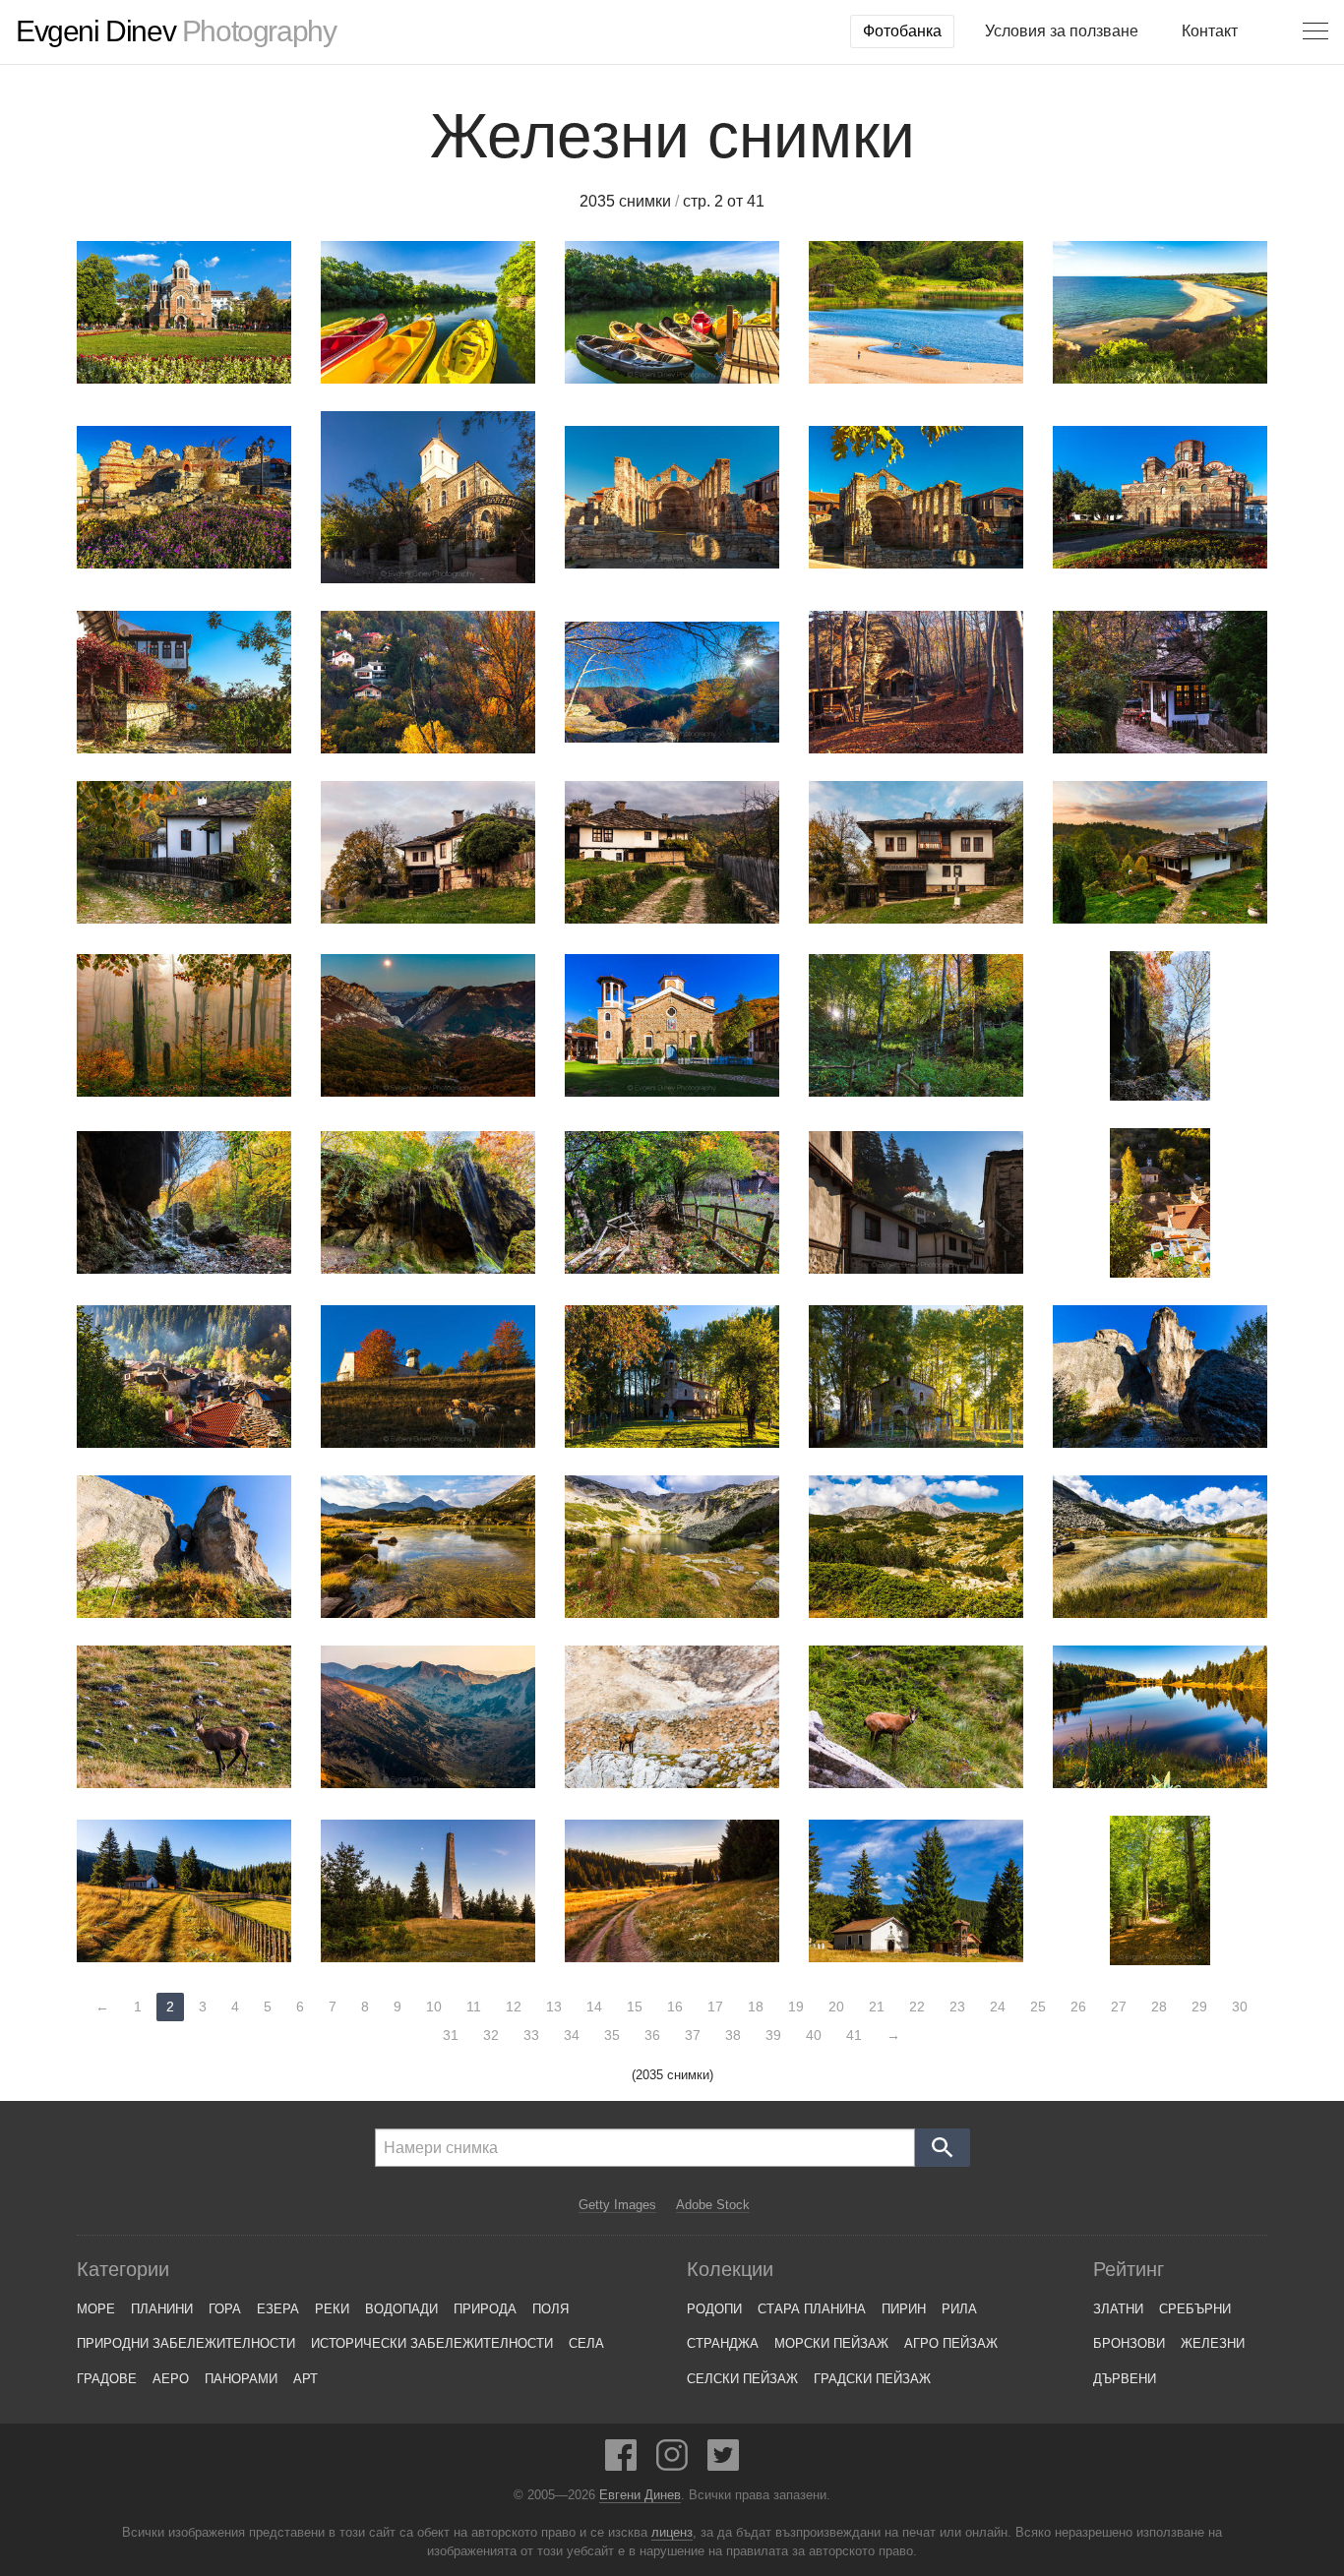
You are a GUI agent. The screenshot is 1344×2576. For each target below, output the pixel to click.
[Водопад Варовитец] (1160, 1026)
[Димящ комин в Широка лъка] (916, 1202)
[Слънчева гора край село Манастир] (1160, 1890)
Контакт (1210, 31)
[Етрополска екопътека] (916, 1025)
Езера (278, 2309)
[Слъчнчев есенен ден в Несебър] (184, 682)
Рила (959, 2309)
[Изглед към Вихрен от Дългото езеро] (428, 1547)
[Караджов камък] (1160, 1377)
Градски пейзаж (872, 2379)
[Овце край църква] (428, 1377)
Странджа (723, 2343)
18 (756, 2007)
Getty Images (617, 2205)
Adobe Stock (713, 2205)
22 (917, 2007)
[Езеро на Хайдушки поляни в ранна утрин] (1160, 1717)
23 (957, 2007)
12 (514, 2007)
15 (635, 2007)
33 (531, 2035)
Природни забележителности (186, 2343)
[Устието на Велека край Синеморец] (1160, 312)
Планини (162, 2309)
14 (594, 2007)
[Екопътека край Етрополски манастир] (672, 1202)
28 (1159, 2007)
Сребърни (1195, 2309)
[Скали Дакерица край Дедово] (672, 682)
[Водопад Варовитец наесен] (184, 1202)
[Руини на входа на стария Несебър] (184, 497)
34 (572, 2035)
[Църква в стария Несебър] (428, 497)
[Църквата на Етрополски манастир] (672, 1025)
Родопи (714, 2309)
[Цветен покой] (184, 1025)
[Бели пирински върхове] (916, 1547)
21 (877, 2007)
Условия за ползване (1062, 31)
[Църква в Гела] (672, 1377)
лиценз (672, 2533)
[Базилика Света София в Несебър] (672, 497)
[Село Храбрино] (428, 682)
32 (491, 2035)
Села (586, 2343)
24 (998, 2007)
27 (1119, 2007)
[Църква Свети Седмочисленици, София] (184, 312)
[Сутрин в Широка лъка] (184, 1377)
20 (836, 2007)
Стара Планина (812, 2309)
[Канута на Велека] (428, 312)
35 (612, 2035)
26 (1078, 2007)
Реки (332, 2309)
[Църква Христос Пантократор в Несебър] (1160, 497)
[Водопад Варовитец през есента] (428, 1202)
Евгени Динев (640, 2495)
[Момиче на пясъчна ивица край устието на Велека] (916, 312)
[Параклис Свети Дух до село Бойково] (916, 682)
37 (693, 2035)
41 (854, 2035)
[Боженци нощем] (1160, 682)
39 (773, 2035)
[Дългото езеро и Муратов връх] (1160, 1547)
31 (451, 2035)
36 (652, 2035)
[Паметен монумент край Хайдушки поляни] (428, 1891)
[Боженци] (672, 852)
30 (1240, 2007)
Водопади (401, 2309)
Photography (176, 31)
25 (1038, 2007)
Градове (107, 2379)
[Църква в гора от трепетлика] (916, 1377)
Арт (305, 2379)
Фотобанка (902, 31)
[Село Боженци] (428, 852)
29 (1199, 2007)
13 (554, 2007)
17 (715, 2007)
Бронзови (1129, 2343)
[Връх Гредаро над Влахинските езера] (428, 1717)
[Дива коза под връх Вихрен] (184, 1717)
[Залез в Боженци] (1160, 852)
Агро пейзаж (951, 2343)
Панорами (241, 2379)
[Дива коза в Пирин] (916, 1717)
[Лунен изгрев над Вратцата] (428, 1025)
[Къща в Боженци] (916, 852)
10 (434, 2007)
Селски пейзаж (742, 2379)
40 (814, 2035)
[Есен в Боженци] (184, 852)
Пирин (904, 2309)
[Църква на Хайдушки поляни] (916, 1891)
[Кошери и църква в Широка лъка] (1160, 1203)
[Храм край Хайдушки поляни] (184, 1891)
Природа (485, 2309)
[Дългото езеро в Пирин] (672, 1547)
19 (796, 2007)
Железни (1213, 2343)
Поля (550, 2309)
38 (733, 2035)
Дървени (1125, 2379)
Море (96, 2309)
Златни (1118, 2309)
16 (675, 2007)
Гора (225, 2309)
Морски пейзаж (831, 2343)
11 (474, 2007)
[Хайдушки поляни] (672, 1891)
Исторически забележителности (432, 2343)
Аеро (171, 2379)
